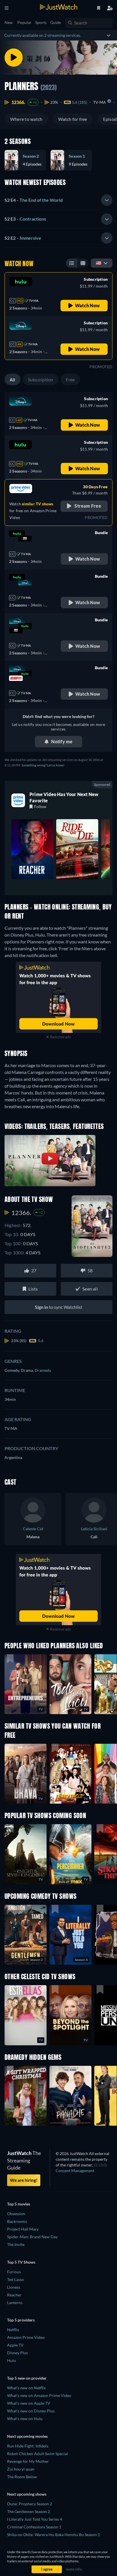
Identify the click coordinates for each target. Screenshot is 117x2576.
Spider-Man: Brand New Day (32, 2237)
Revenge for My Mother (28, 2461)
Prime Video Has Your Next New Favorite (64, 797)
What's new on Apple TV (29, 2403)
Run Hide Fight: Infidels (28, 2446)
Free (70, 380)
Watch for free (73, 119)
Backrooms (17, 2221)
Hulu (12, 2360)
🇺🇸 (99, 263)
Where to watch (26, 119)
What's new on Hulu (25, 2419)
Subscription (41, 380)
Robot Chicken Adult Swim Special (37, 2454)
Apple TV (15, 2345)
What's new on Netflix (26, 2388)
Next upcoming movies (27, 2436)
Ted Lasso (15, 2279)
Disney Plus (17, 2353)
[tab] (58, 200)
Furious (14, 2272)
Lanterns (15, 2303)
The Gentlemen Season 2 (29, 2511)
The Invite (16, 2244)
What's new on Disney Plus (31, 2411)
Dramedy (43, 1370)
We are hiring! (24, 2180)
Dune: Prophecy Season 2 (30, 2504)
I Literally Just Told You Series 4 (35, 2519)
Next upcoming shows (27, 2494)
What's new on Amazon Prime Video (39, 2395)
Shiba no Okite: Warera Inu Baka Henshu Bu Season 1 (54, 2535)
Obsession (16, 2214)
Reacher (14, 2295)
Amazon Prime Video (26, 2337)
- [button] (34, 200)
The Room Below (22, 2477)
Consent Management (75, 2171)
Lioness (14, 2287)
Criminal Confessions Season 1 (34, 2527)
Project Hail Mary (23, 2229)
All (12, 380)
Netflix (13, 2330)
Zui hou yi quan (21, 2469)
